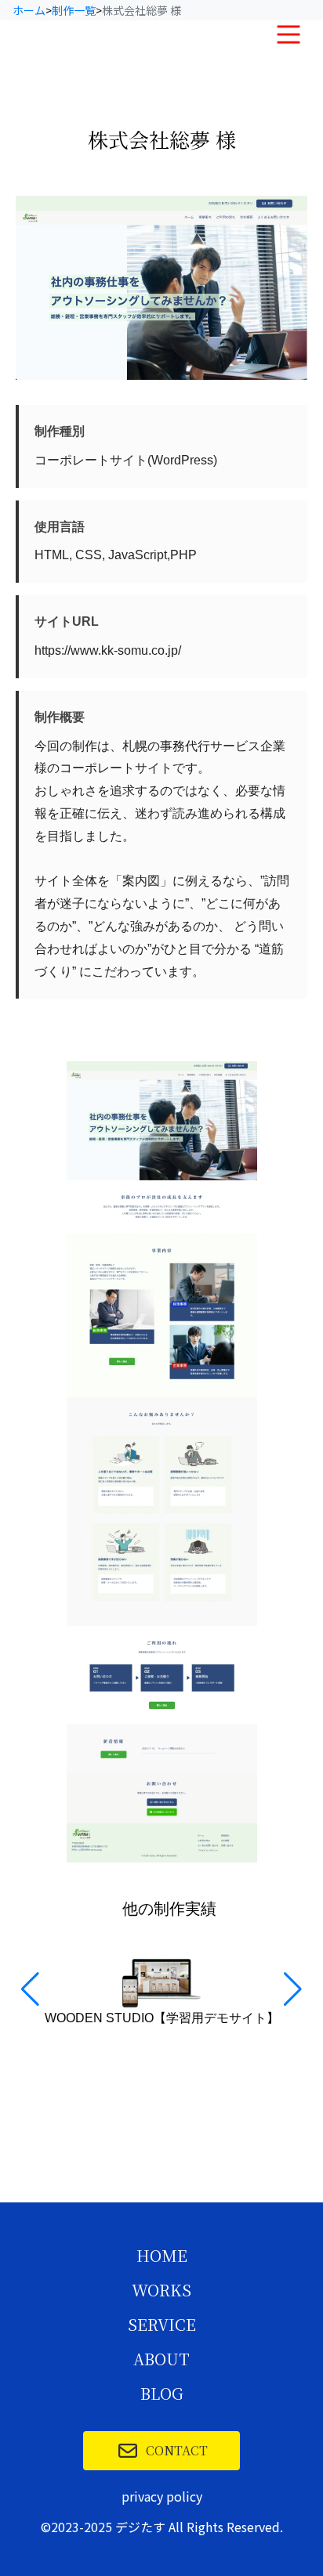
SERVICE (162, 2325)
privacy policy (162, 2496)
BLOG (162, 2394)
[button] (293, 1989)
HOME (162, 2256)
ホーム (29, 10)
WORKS (161, 2291)
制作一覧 (74, 10)
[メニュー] (289, 34)
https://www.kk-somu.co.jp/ (108, 650)
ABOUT (161, 2360)
